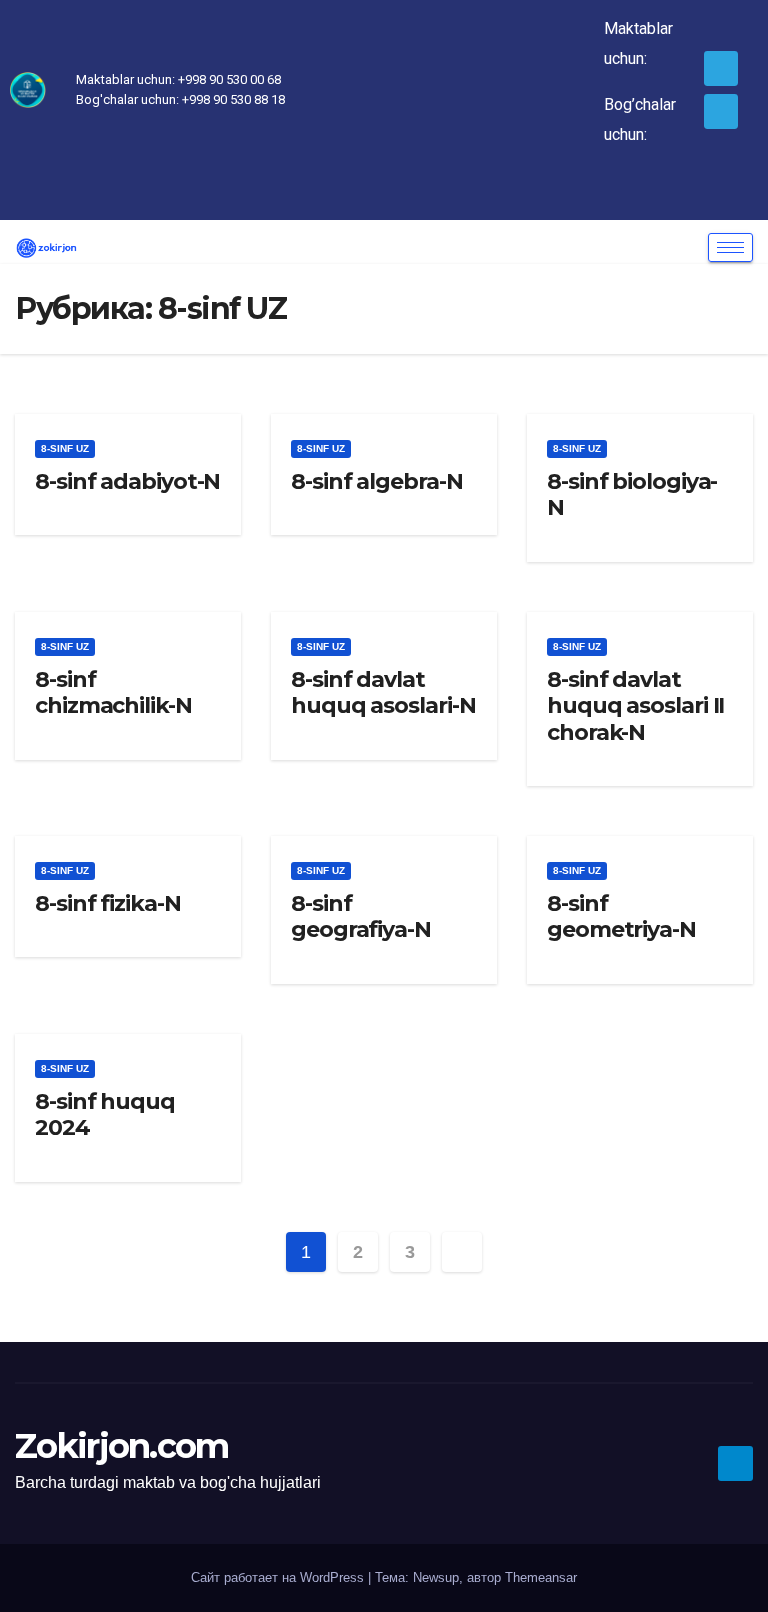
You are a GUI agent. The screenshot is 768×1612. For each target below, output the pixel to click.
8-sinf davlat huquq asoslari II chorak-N (635, 706)
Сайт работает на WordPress (279, 1577)
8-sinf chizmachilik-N (113, 692)
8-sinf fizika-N (108, 903)
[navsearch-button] (195, 196)
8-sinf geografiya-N (361, 916)
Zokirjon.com (122, 1446)
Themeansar (541, 1577)
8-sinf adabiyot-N (127, 481)
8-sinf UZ (65, 448)
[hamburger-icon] (730, 247)
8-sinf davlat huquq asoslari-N (383, 692)
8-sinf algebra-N (376, 481)
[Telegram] (721, 68)
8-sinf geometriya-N (621, 916)
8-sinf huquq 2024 (105, 1114)
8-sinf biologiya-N (632, 494)
